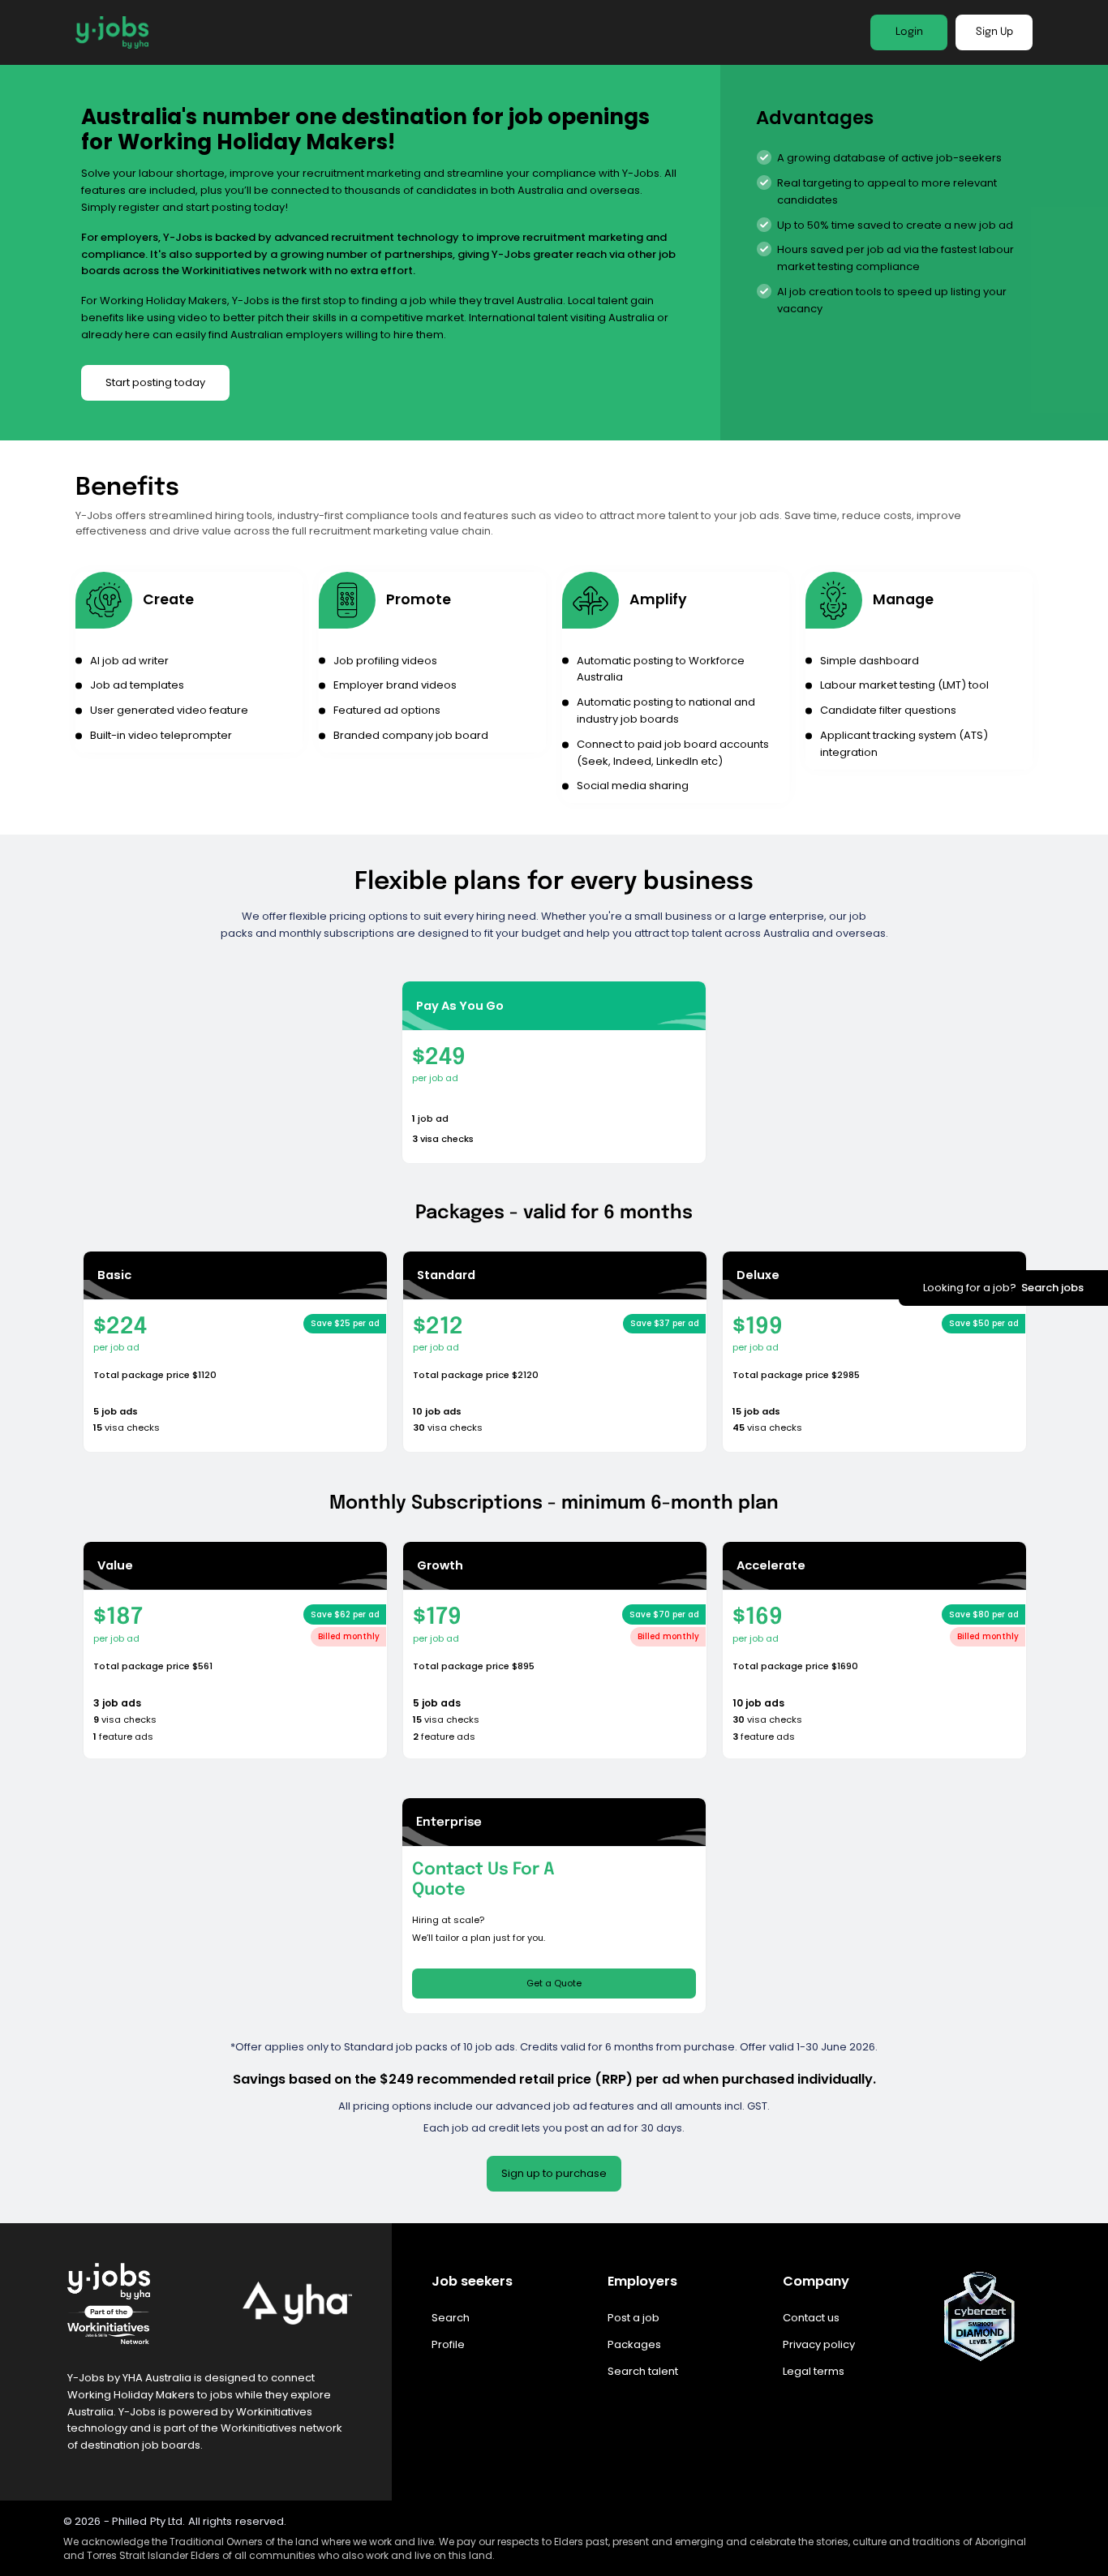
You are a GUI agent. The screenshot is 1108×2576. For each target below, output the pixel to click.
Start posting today (155, 382)
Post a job (633, 2318)
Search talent (643, 2371)
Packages (634, 2344)
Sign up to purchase (554, 2173)
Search (451, 2318)
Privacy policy (819, 2344)
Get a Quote (554, 1983)
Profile (448, 2344)
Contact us (811, 2318)
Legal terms (814, 2371)
